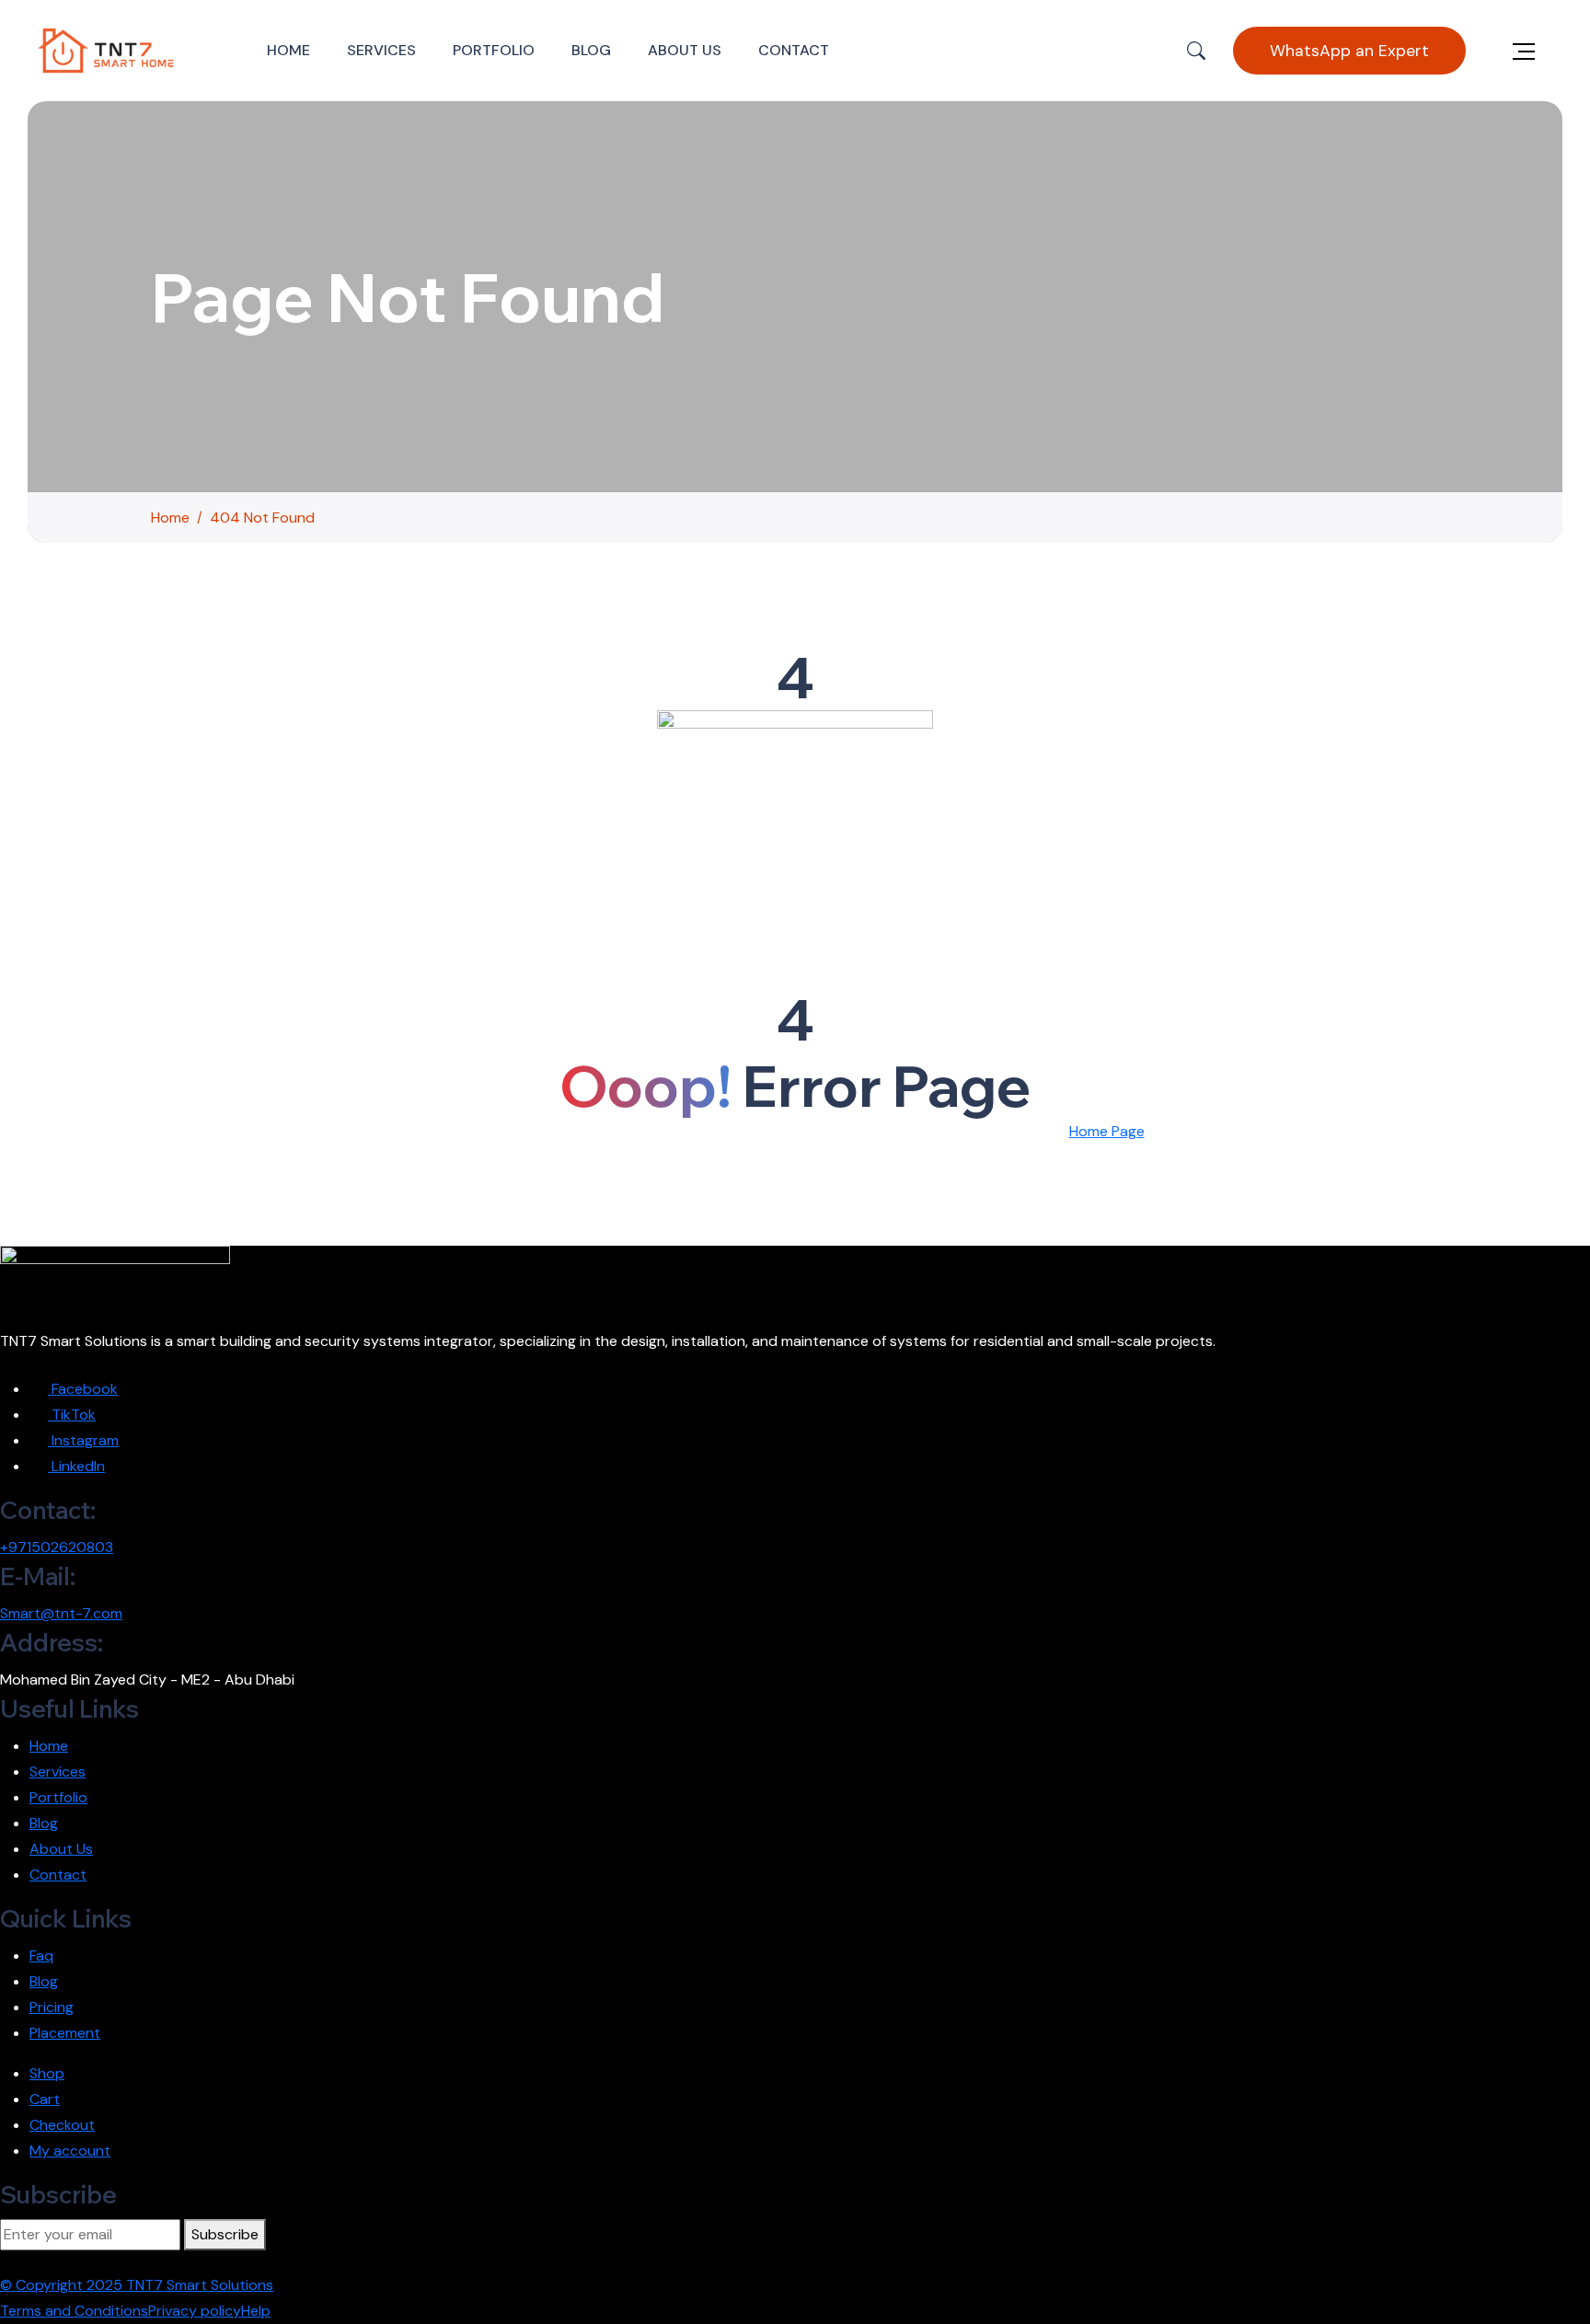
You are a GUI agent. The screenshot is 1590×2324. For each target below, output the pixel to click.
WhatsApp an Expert (1349, 51)
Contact (794, 50)
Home (288, 50)
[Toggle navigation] (1523, 51)
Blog (591, 50)
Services (381, 50)
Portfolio (494, 50)
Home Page (1107, 1131)
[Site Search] (1196, 51)
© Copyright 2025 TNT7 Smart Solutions (137, 2285)
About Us (685, 50)
